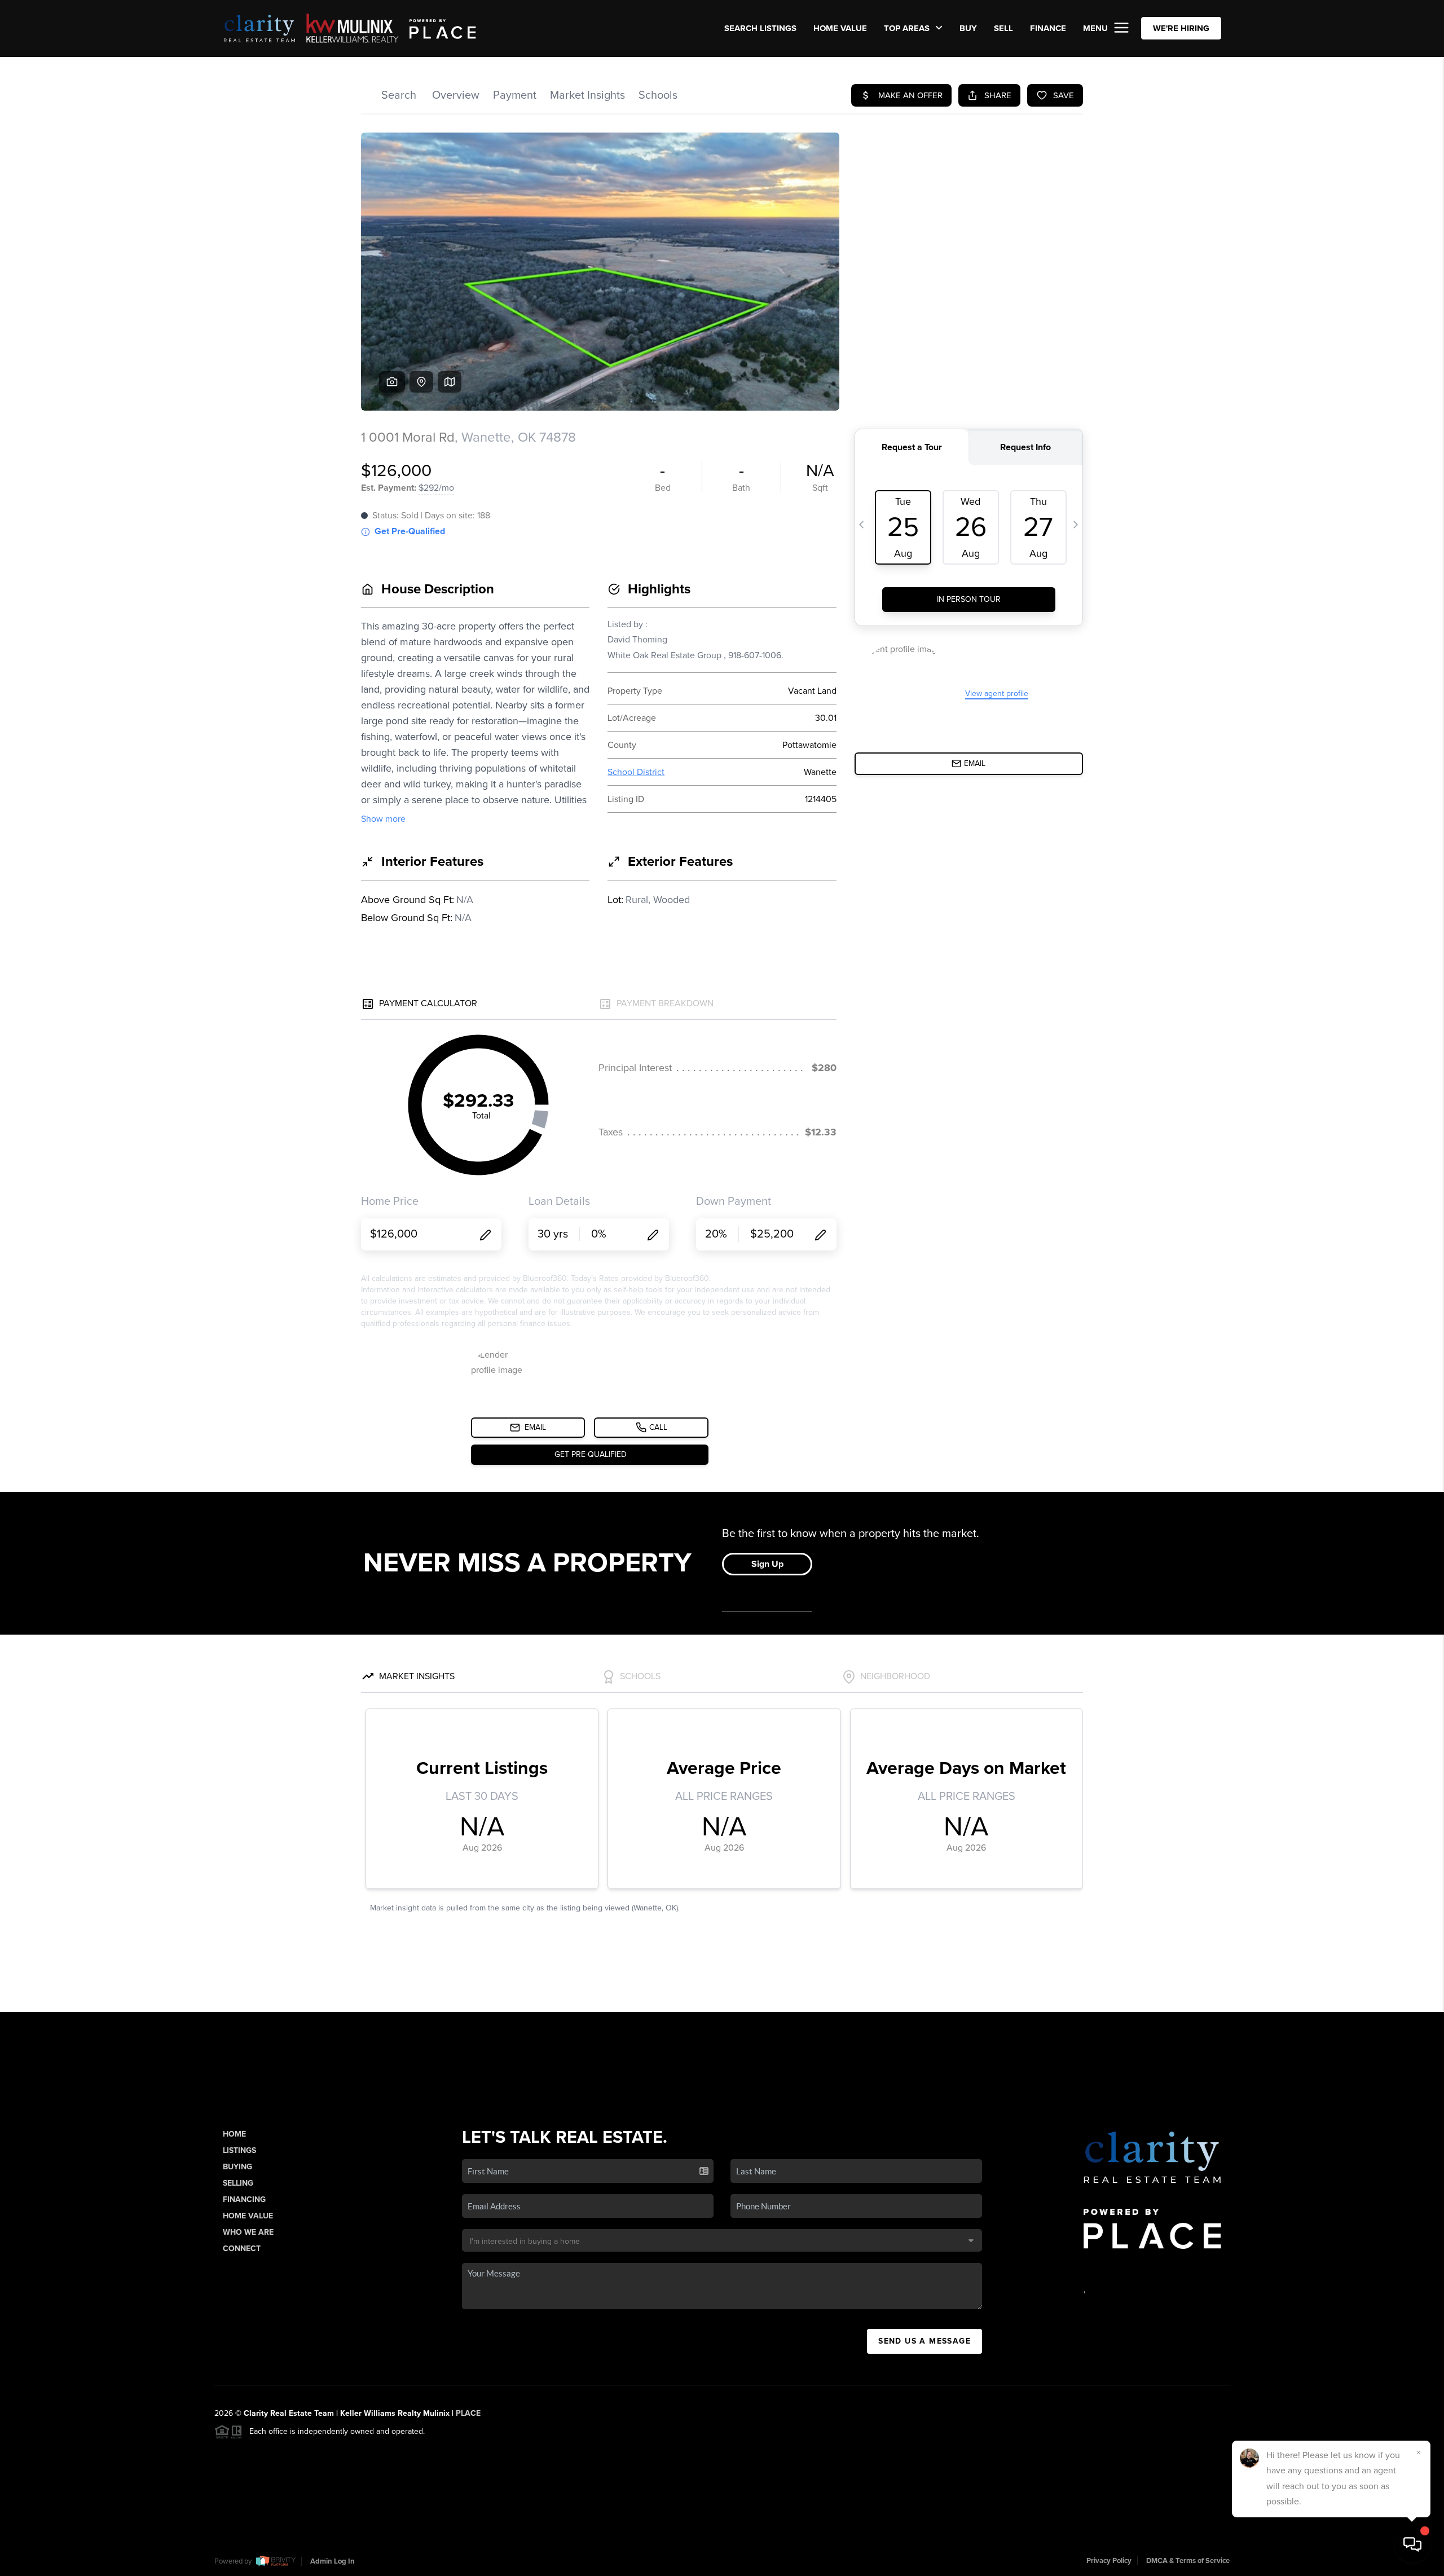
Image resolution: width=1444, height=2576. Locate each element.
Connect (242, 2249)
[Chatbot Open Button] (1412, 2544)
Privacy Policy (1109, 2561)
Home (234, 2134)
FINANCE (1048, 28)
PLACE (468, 2413)
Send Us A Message (924, 2341)
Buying (237, 2167)
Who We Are (248, 2232)
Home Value (840, 28)
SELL (1003, 28)
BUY (968, 28)
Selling (238, 2183)
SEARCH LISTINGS (760, 28)
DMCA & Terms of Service (1188, 2561)
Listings (239, 2150)
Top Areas (908, 28)
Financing (244, 2199)
